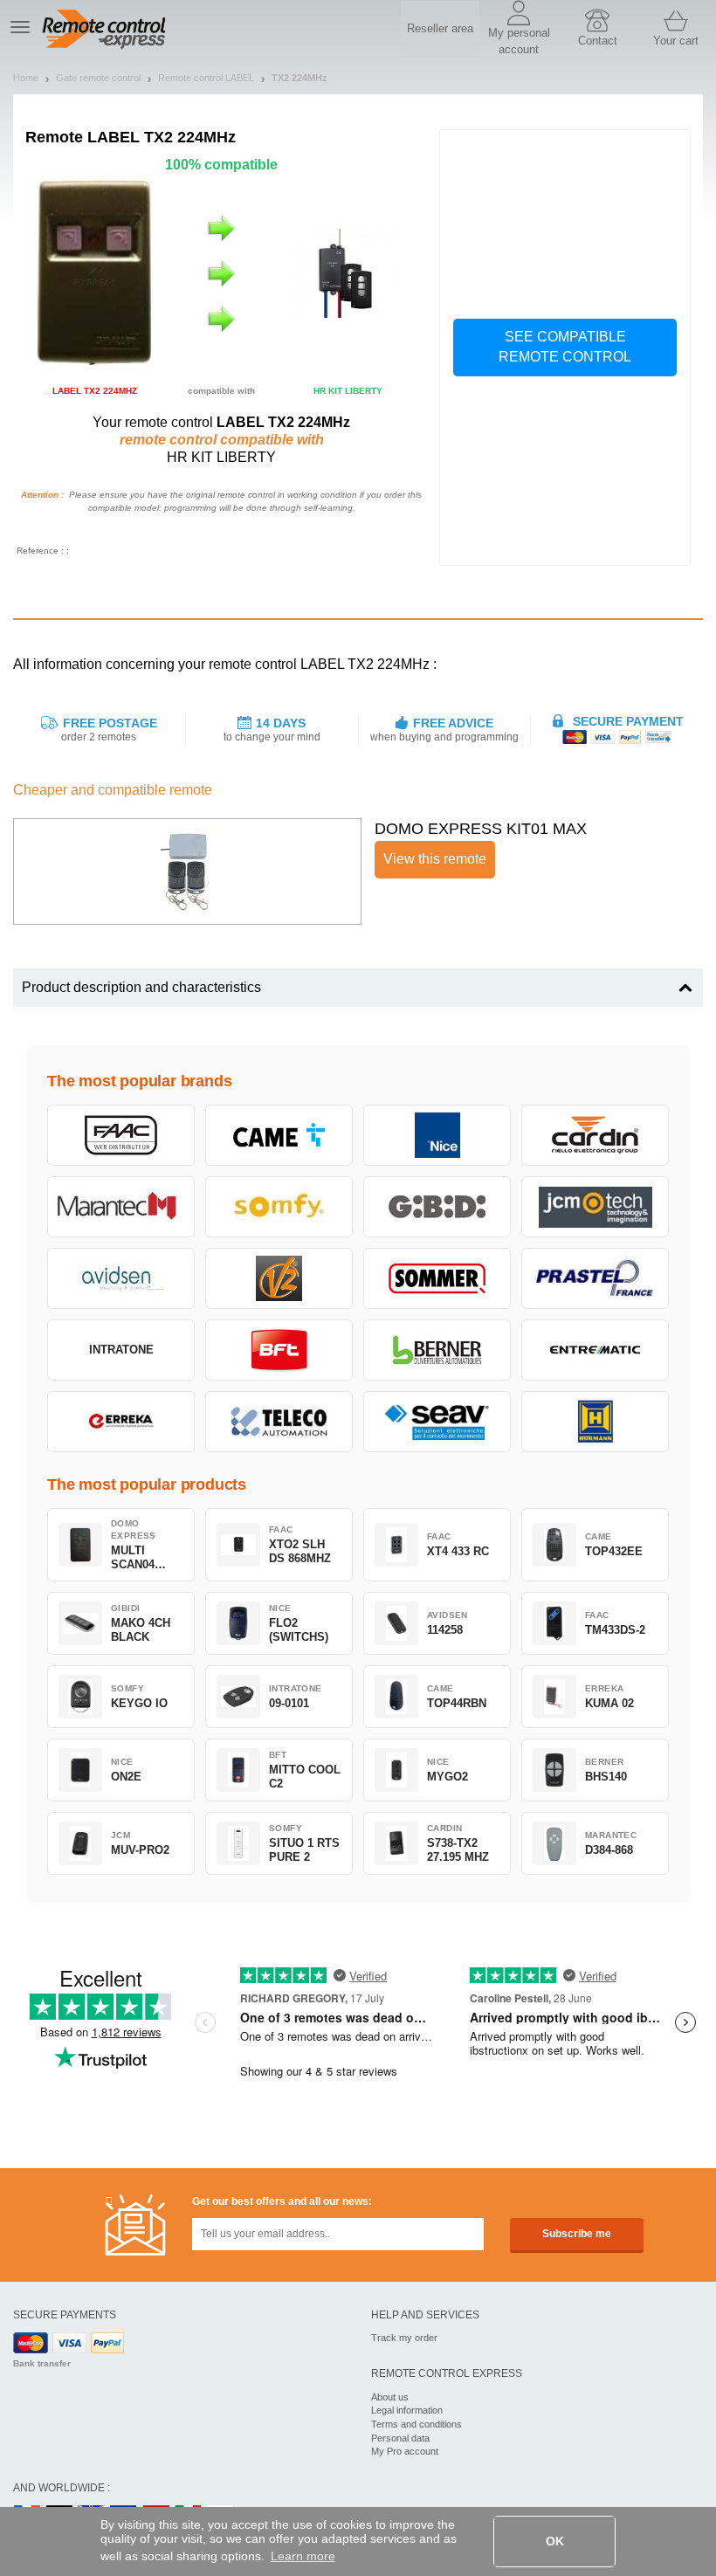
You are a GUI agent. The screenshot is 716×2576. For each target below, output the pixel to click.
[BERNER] (437, 1350)
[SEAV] (437, 1422)
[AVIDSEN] (121, 1278)
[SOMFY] (279, 1207)
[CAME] (279, 1135)
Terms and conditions (417, 2424)
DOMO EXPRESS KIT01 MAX (481, 829)
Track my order (404, 2338)
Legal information (407, 2410)
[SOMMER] (437, 1278)
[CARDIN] (595, 1135)
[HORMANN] (595, 1422)
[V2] (279, 1278)
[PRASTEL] (595, 1278)
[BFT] (279, 1350)
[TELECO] (279, 1422)
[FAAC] (121, 1135)
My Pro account (405, 2451)
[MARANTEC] (121, 1207)
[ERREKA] (121, 1422)
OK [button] (555, 2541)
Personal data (400, 2438)
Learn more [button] (303, 2556)
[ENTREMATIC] (595, 1350)
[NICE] (437, 1135)
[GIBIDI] (437, 1207)
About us (390, 2397)
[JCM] (595, 1207)
